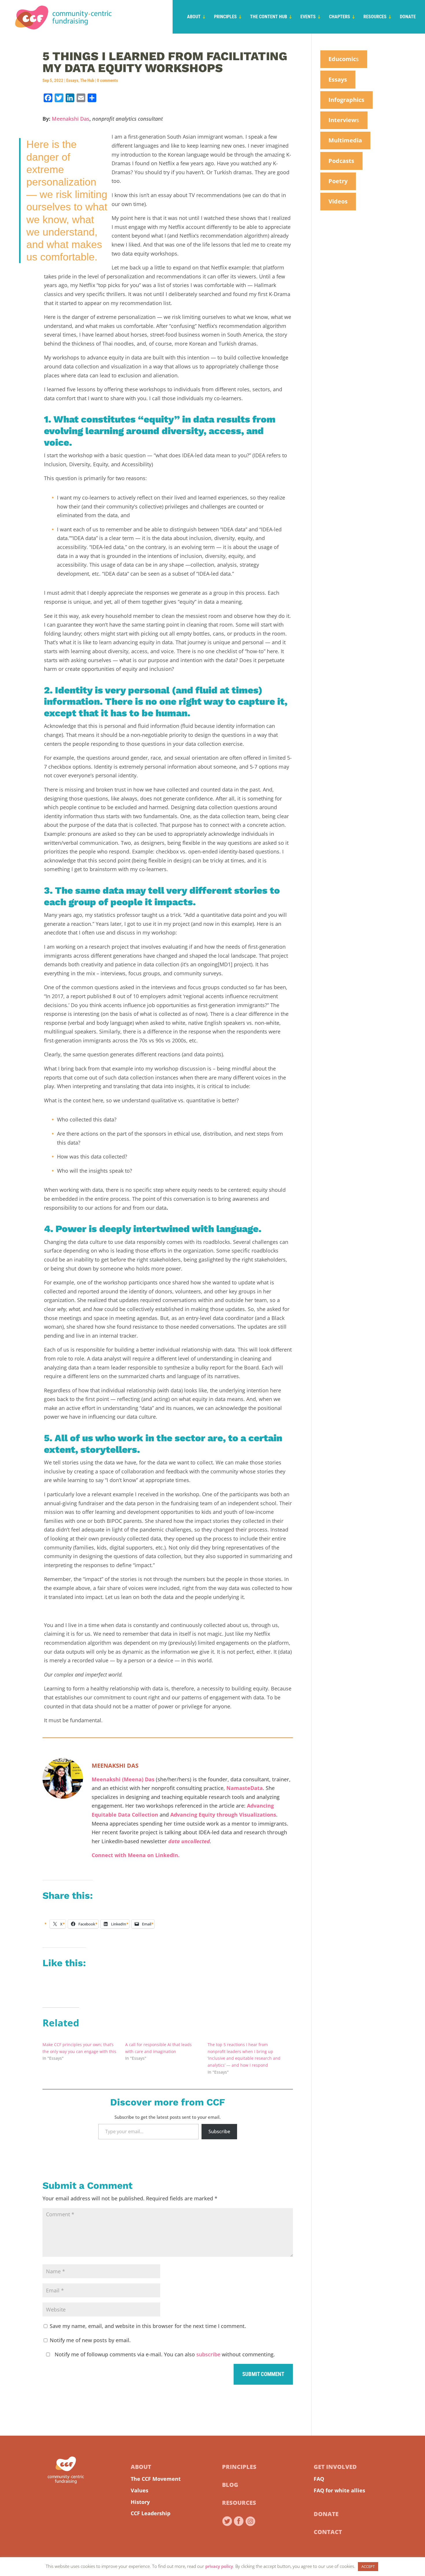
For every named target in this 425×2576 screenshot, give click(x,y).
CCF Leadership (150, 2513)
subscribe (208, 2354)
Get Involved (335, 2467)
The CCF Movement (156, 2479)
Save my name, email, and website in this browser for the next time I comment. (148, 2326)
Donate (408, 17)
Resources (375, 17)
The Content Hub (269, 17)
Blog (230, 2485)
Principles (225, 17)
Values (139, 2490)
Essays (72, 80)
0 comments (107, 80)
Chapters (340, 17)
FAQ (319, 2479)
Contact (328, 2532)
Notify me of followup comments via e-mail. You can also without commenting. (164, 2354)
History (140, 2502)
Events (308, 17)
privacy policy (219, 2566)
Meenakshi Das (71, 119)
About (194, 17)
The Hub (87, 80)
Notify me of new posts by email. (90, 2340)
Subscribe (219, 2131)
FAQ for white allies (339, 2490)
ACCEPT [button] (368, 2566)
